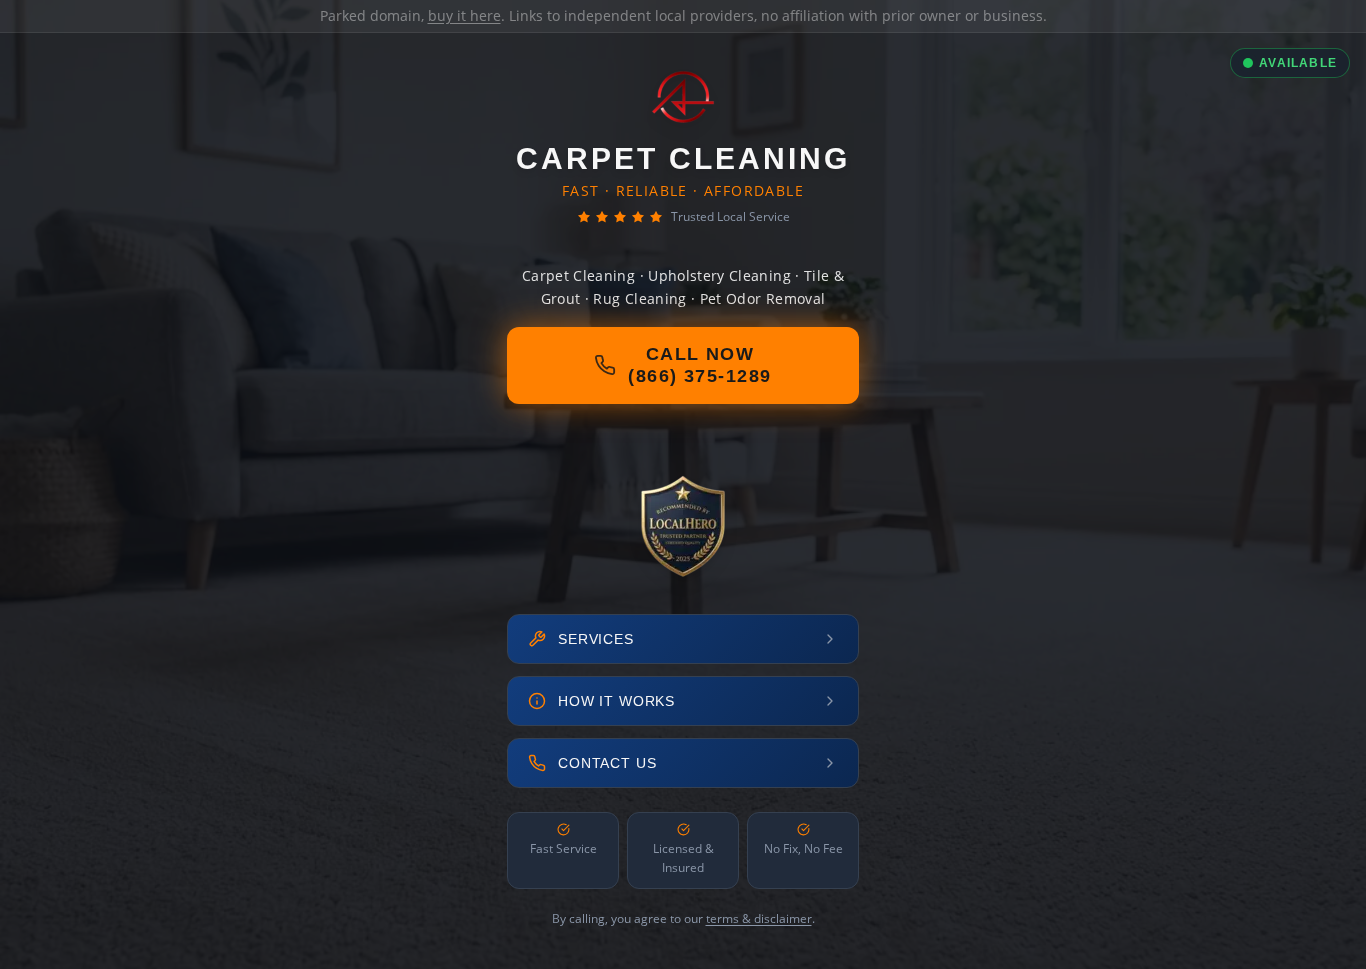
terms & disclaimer (759, 918)
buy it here (464, 15)
